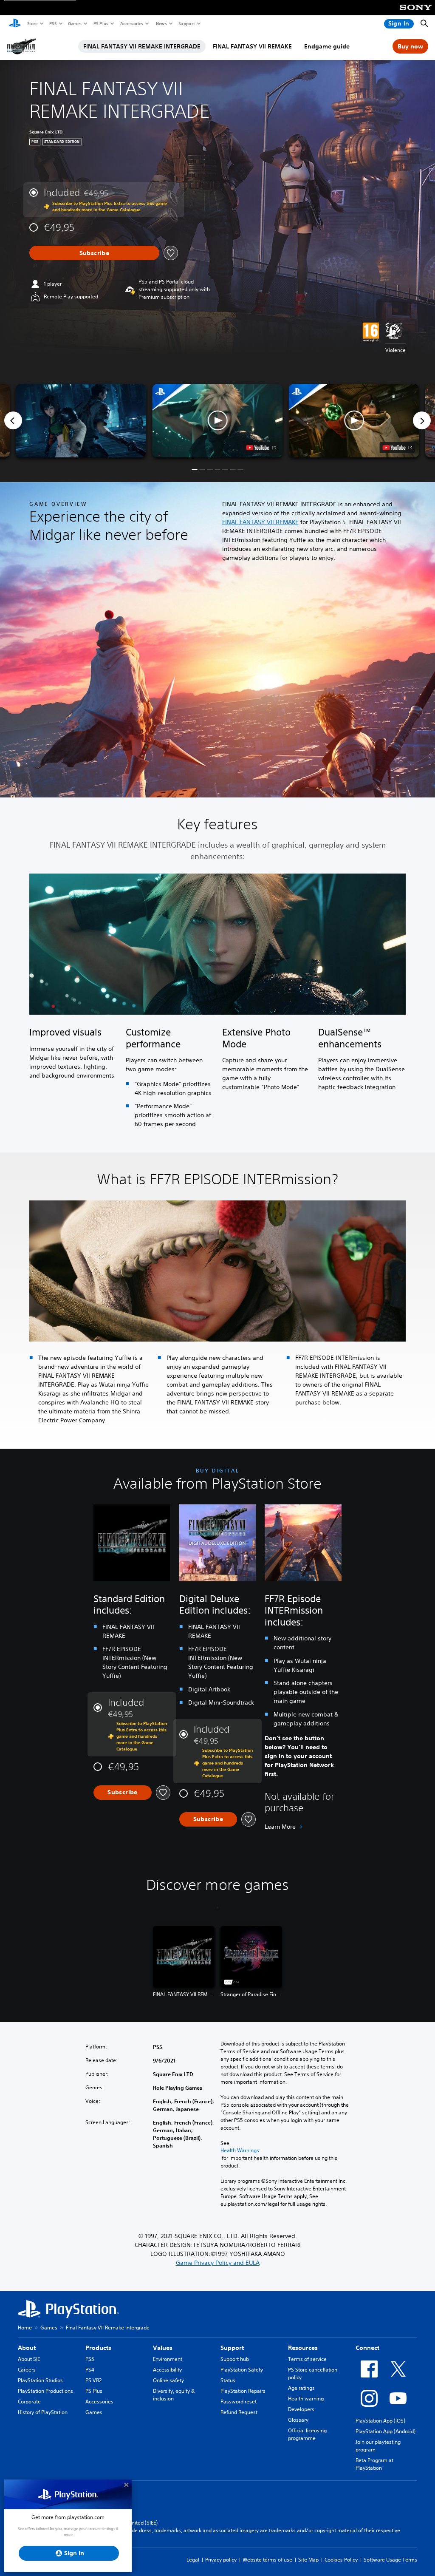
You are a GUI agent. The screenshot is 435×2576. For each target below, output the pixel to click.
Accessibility (167, 2370)
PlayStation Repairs (243, 2391)
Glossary (298, 2420)
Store (32, 23)
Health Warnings (240, 2150)
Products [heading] (98, 2348)
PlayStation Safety (242, 2370)
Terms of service (307, 2359)
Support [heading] (232, 2348)
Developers (301, 2409)
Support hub (235, 2359)
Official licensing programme (307, 2434)
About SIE (29, 2359)
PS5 (52, 23)
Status (228, 2380)
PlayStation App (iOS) (380, 2421)
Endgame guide (327, 46)
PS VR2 (93, 2380)
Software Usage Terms (390, 2560)
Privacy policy (221, 2560)
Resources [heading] (303, 2348)
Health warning (306, 2399)
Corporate (29, 2402)
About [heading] (27, 2348)
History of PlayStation (43, 2412)
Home (25, 2328)
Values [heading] (163, 2348)
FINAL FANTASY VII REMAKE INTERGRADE (142, 46)
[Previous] (13, 420)
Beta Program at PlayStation (374, 2464)
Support (186, 23)
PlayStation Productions (45, 2391)
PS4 (90, 2370)
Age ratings (301, 2388)
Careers (27, 2370)
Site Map (308, 2560)
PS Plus (100, 23)
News (161, 23)
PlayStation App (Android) (386, 2431)
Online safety (168, 2380)
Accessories (131, 23)
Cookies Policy (341, 2560)
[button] (217, 421)
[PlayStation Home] (15, 24)
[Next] (422, 420)
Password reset (239, 2402)
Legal (193, 2560)
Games (74, 23)
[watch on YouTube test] (261, 448)
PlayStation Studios (40, 2380)
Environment (168, 2359)
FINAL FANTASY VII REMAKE (252, 46)
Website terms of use (267, 2560)
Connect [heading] (367, 2348)
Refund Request (239, 2412)
